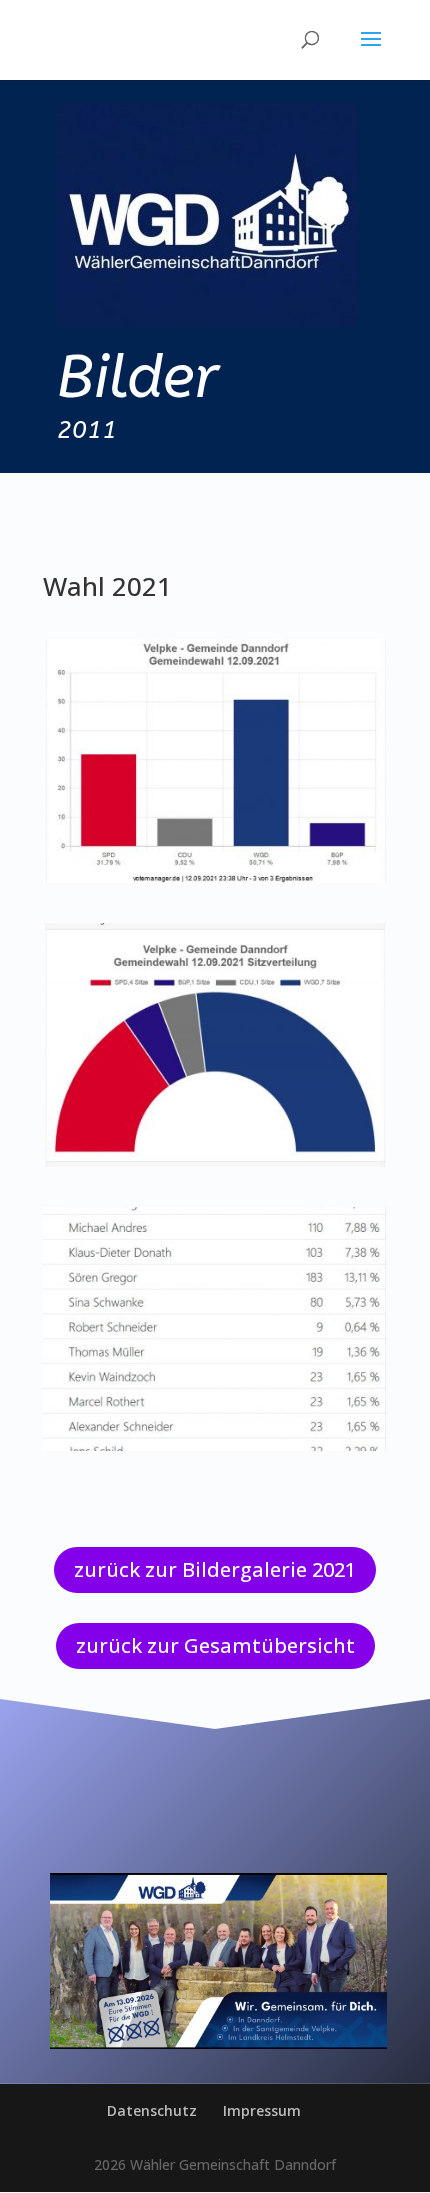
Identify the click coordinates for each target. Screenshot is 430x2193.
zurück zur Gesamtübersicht (215, 1645)
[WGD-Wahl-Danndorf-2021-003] (215, 1445)
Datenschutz (152, 2110)
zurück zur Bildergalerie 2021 (215, 1569)
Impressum (262, 2110)
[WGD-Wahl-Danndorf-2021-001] (215, 877)
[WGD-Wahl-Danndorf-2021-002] (215, 1161)
